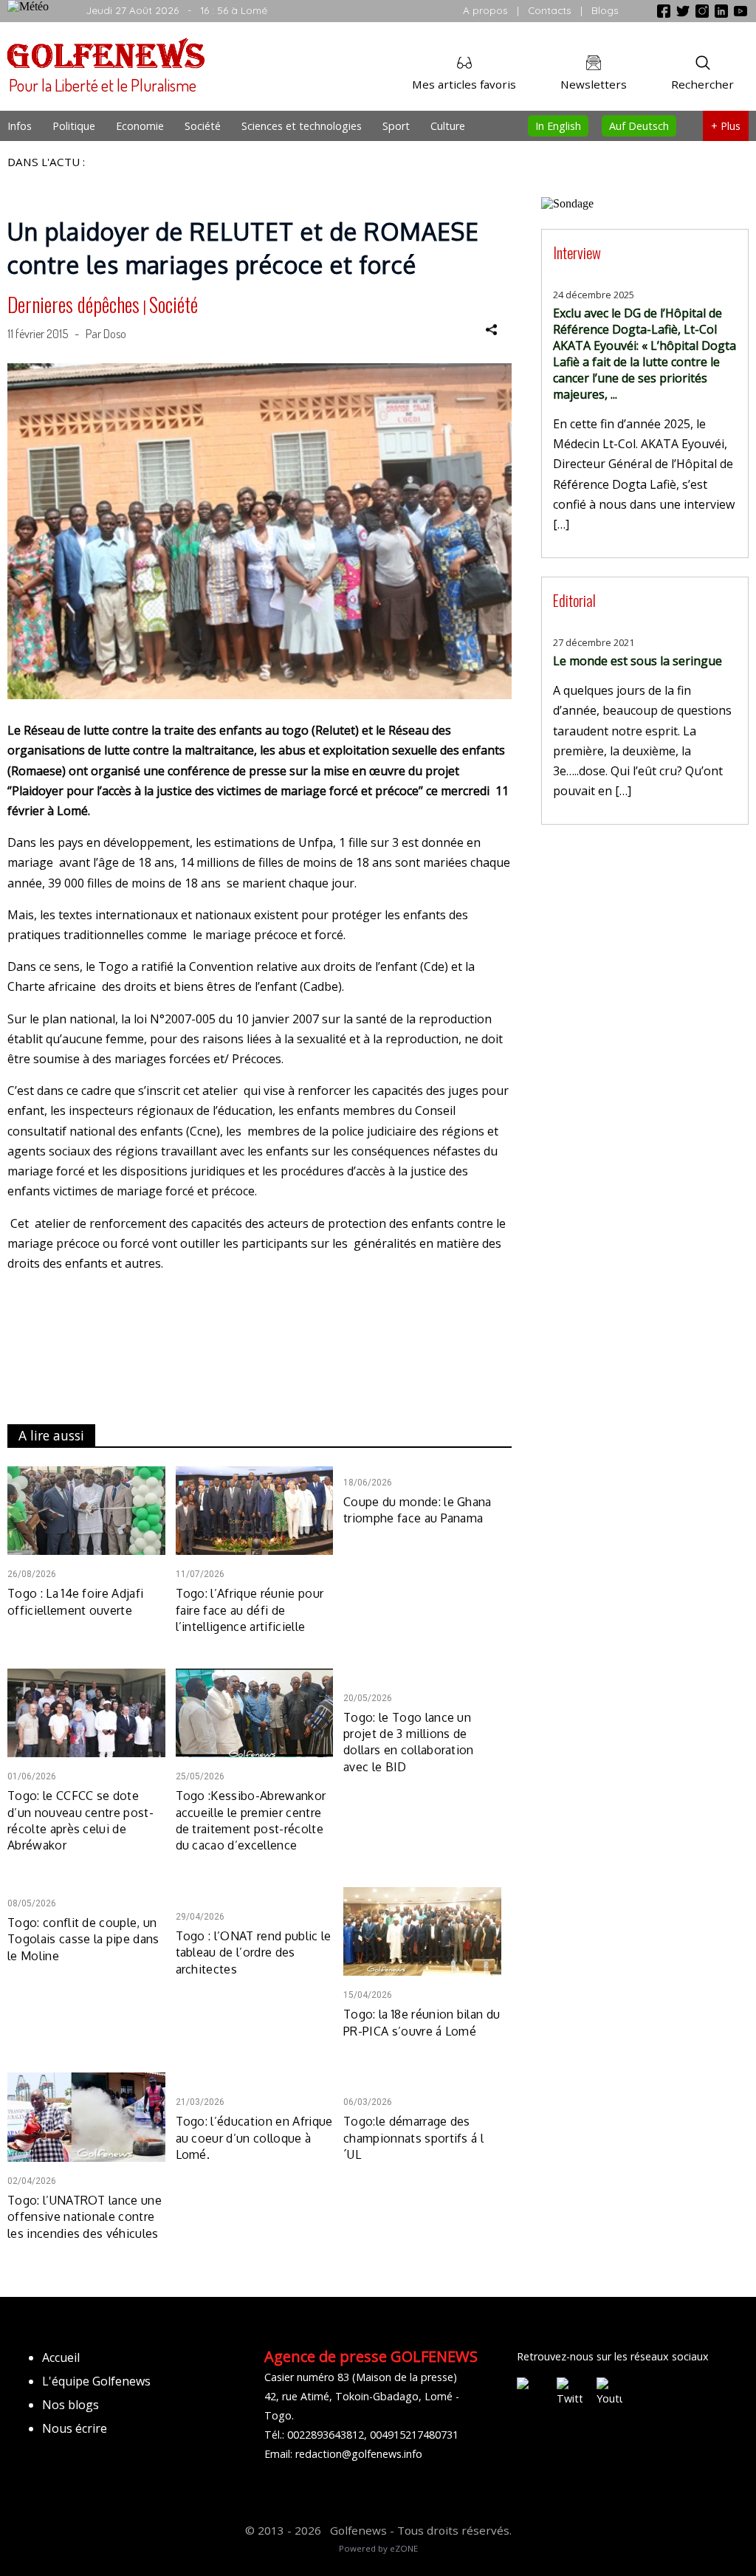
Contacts (550, 10)
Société (203, 126)
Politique (74, 126)
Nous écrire (75, 2428)
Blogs (605, 10)
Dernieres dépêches (73, 304)
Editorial (574, 600)
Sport (396, 126)
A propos (485, 10)
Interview (577, 252)
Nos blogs (71, 2405)
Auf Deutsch (639, 126)
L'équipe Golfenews (96, 2381)
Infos (20, 126)
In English (558, 126)
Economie (140, 126)
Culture (448, 126)
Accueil (61, 2357)
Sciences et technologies (302, 126)
